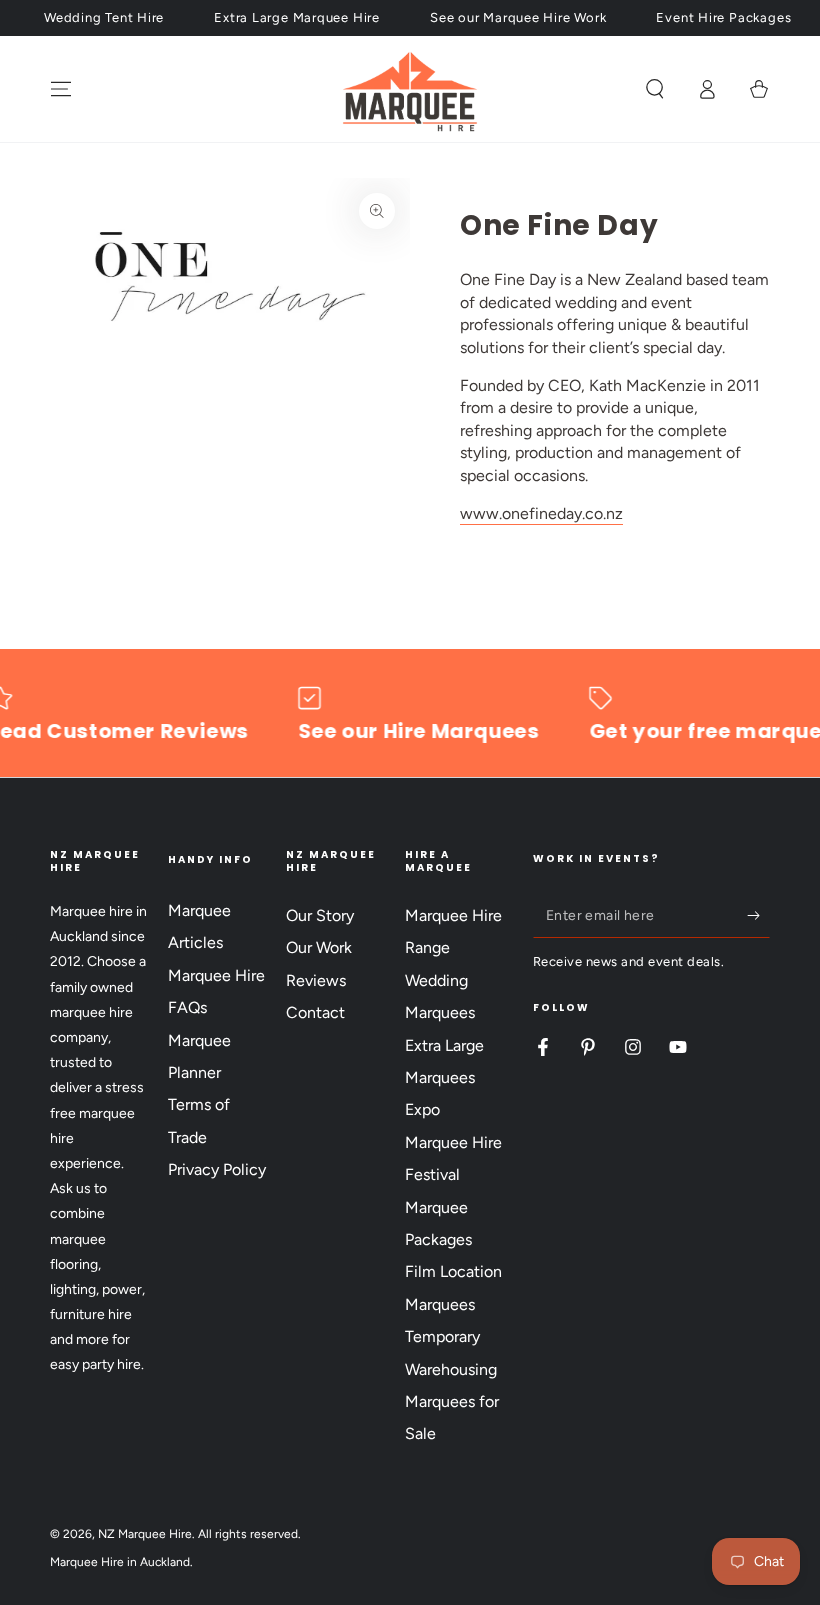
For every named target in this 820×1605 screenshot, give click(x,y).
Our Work (319, 947)
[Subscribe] (758, 915)
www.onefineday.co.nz (541, 513)
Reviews (316, 980)
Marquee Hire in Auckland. (121, 1562)
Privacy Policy (217, 1169)
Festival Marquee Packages (438, 1207)
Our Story (320, 915)
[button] (655, 89)
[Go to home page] (410, 89)
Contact (315, 1012)
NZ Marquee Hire (145, 1534)
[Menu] (61, 89)
